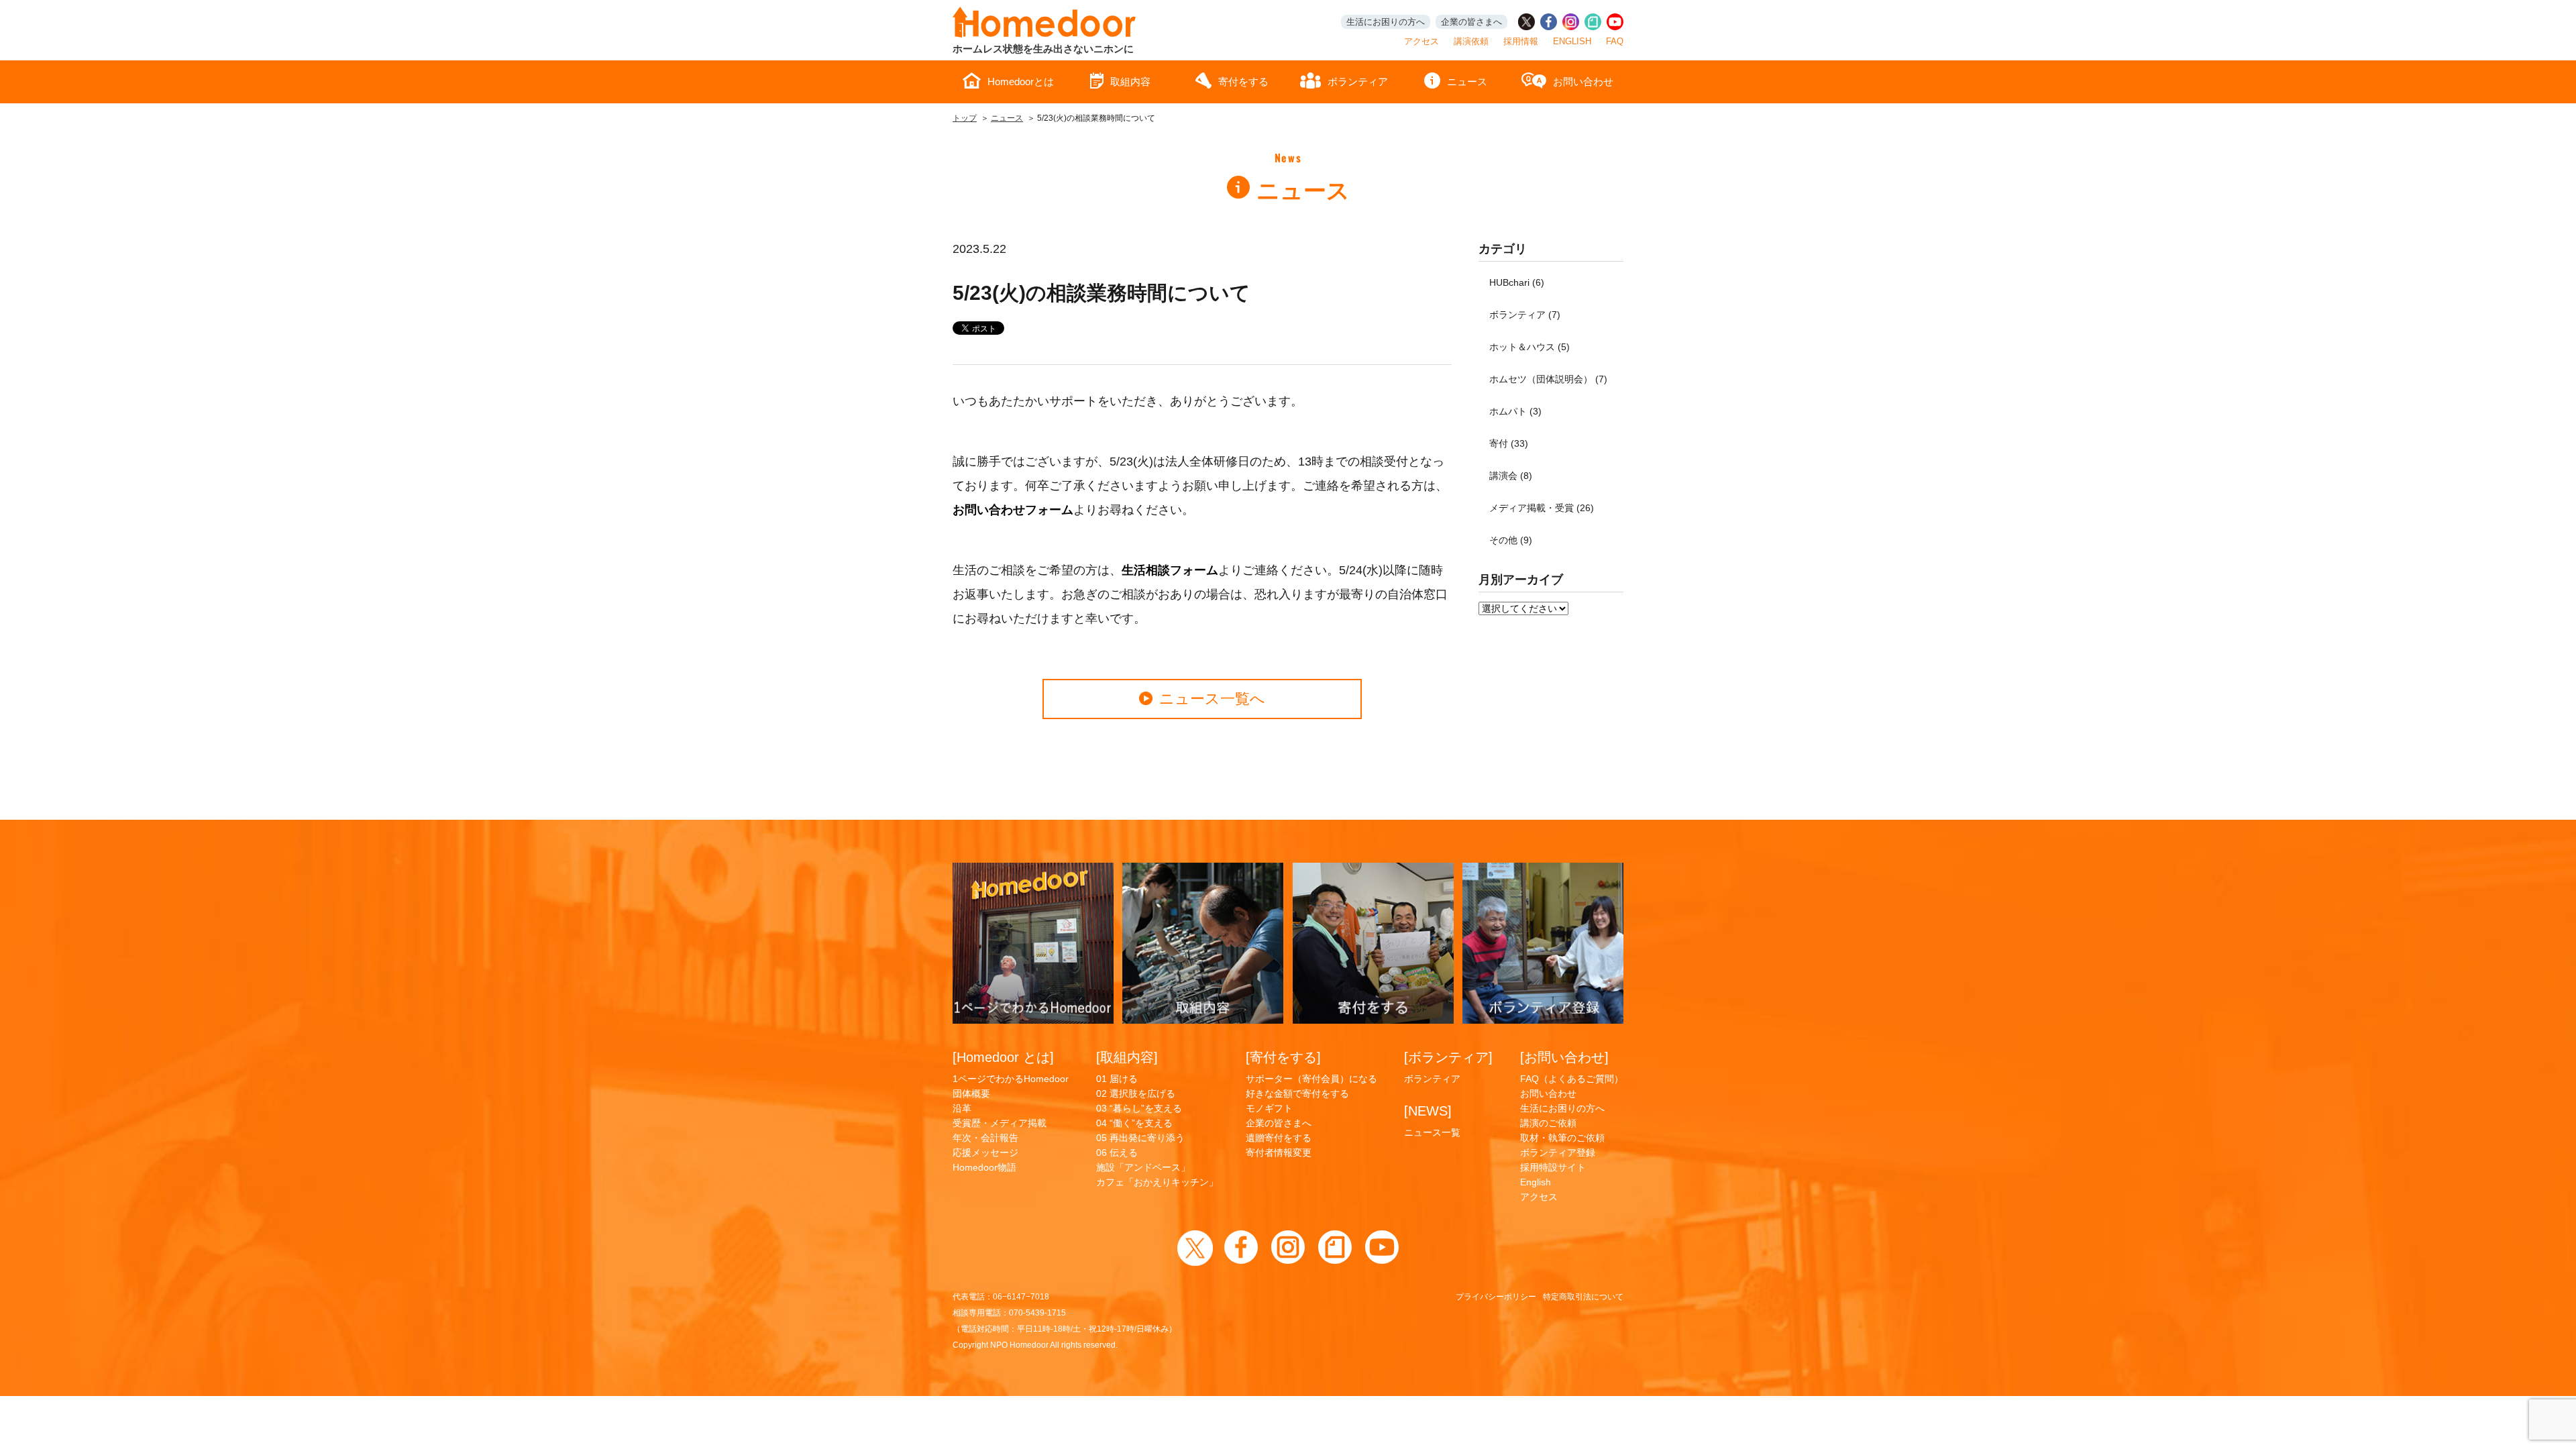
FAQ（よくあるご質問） (1572, 1079)
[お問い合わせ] (1564, 1057)
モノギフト (1269, 1108)
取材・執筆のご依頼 (1562, 1138)
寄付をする (1243, 82)
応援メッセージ (985, 1152)
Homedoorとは (1021, 82)
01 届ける (1117, 1079)
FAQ (1615, 41)
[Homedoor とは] (1003, 1057)
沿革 (962, 1108)
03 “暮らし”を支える (1139, 1108)
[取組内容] (1127, 1057)
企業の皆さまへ (1471, 22)
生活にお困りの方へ (1386, 22)
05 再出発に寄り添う (1140, 1138)
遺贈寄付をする (1279, 1138)
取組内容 (1130, 82)
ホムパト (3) (1515, 411)
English (1536, 1182)
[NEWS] (1428, 1111)
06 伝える (1117, 1152)
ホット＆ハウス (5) (1529, 347)
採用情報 (1521, 41)
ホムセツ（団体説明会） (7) (1548, 379)
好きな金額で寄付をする (1297, 1093)
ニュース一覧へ (1212, 699)
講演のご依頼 (1548, 1123)
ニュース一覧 (1432, 1132)
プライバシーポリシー (1496, 1297)
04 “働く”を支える (1134, 1123)
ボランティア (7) (1525, 315)
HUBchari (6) (1517, 282)
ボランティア (1358, 82)
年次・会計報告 (985, 1138)
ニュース (1467, 82)
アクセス (1421, 41)
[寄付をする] (1283, 1057)
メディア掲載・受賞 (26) (1542, 508)
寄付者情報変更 (1279, 1152)
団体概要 (971, 1093)
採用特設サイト (1553, 1167)
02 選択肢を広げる (1136, 1093)
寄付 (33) (1509, 443)
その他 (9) (1511, 540)
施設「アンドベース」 (1143, 1167)
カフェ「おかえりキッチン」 (1157, 1182)
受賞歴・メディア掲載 (1000, 1123)
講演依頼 (1471, 41)
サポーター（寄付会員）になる (1311, 1079)
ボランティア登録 (1558, 1152)
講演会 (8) (1511, 476)
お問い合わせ (1583, 82)
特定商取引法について (1583, 1297)
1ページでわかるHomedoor (1011, 1079)
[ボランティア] (1448, 1057)
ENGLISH (1572, 41)
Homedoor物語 (984, 1167)
